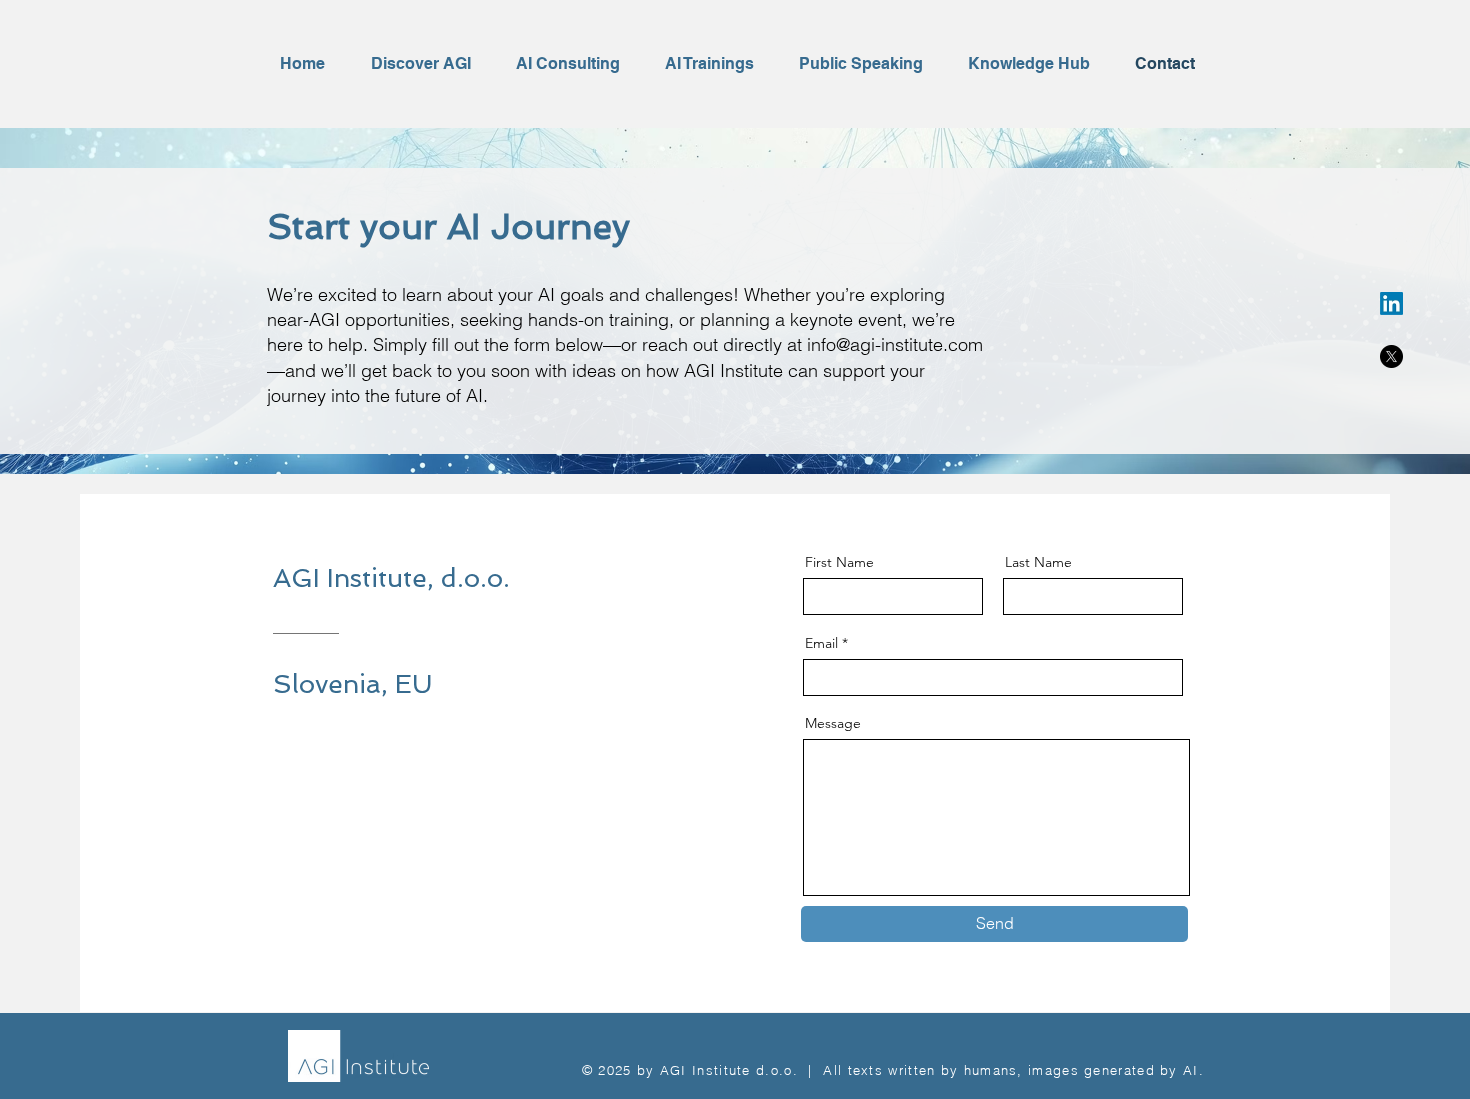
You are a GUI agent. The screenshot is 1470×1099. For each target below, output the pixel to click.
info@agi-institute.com (895, 344)
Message (833, 723)
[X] (1391, 356)
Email (821, 643)
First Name (839, 562)
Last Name (1038, 562)
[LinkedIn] (1391, 303)
